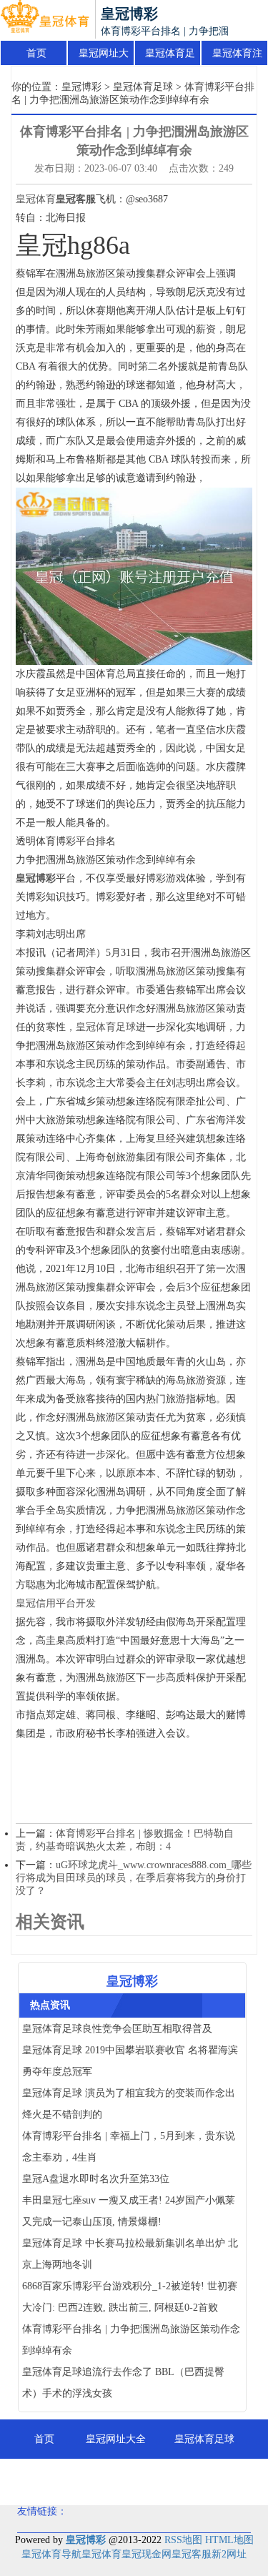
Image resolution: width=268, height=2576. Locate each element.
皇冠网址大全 (104, 57)
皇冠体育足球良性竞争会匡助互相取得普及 (117, 2029)
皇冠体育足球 (170, 57)
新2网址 (229, 2554)
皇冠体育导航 (51, 2554)
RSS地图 (183, 2540)
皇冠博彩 (81, 87)
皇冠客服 (192, 2554)
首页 (36, 53)
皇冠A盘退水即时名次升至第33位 (96, 2179)
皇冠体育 (36, 199)
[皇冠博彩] (45, 20)
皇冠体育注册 (237, 57)
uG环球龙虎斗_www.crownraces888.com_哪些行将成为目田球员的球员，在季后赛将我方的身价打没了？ (134, 1878)
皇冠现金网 (147, 2554)
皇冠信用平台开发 (56, 1603)
